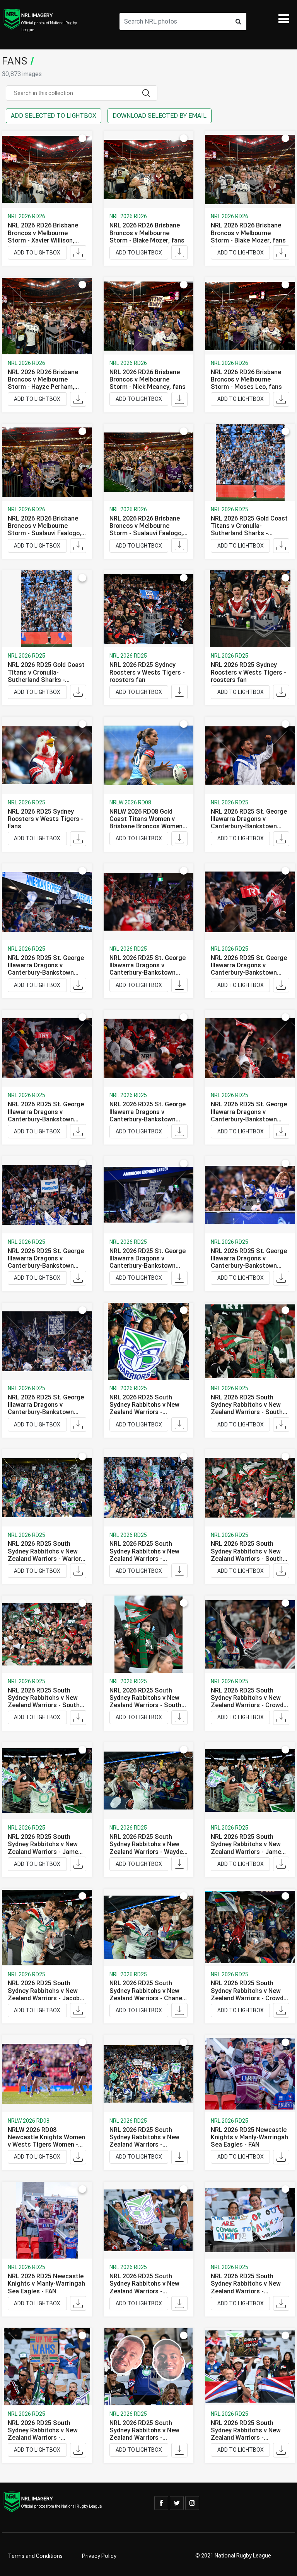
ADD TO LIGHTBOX (37, 253)
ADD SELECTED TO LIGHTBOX (54, 116)
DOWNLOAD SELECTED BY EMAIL (160, 116)
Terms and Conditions (35, 2556)
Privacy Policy (99, 2556)
